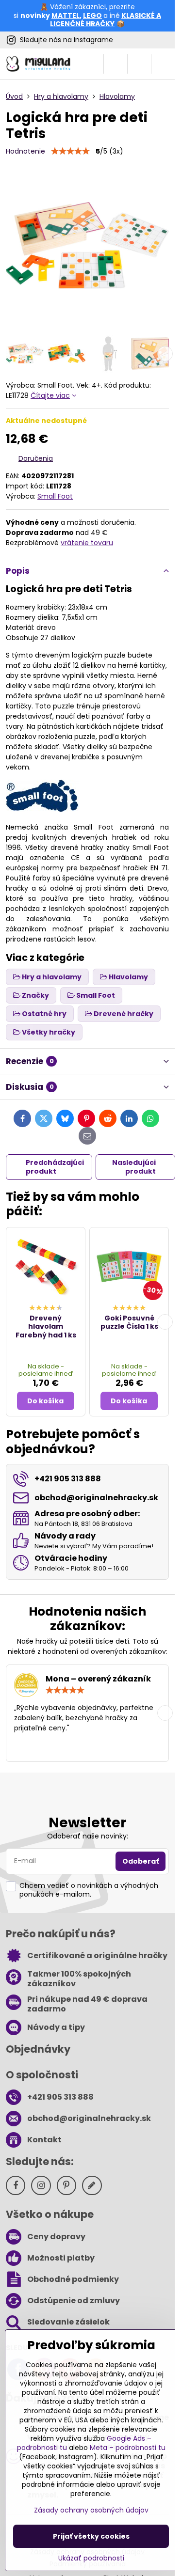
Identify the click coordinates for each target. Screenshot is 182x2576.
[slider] (70, 151)
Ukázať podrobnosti (91, 2558)
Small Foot (55, 496)
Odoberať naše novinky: (88, 1836)
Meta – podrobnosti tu (128, 2448)
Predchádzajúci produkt (55, 1167)
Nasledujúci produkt (134, 1167)
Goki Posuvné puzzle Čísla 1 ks (129, 1322)
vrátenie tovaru (87, 543)
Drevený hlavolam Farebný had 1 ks (46, 1327)
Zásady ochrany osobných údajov (91, 2510)
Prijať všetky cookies (91, 2536)
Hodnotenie (25, 151)
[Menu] (163, 64)
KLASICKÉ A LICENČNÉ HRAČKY (106, 20)
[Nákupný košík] (139, 64)
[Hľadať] (116, 64)
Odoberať (141, 1861)
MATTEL (66, 16)
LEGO (92, 16)
